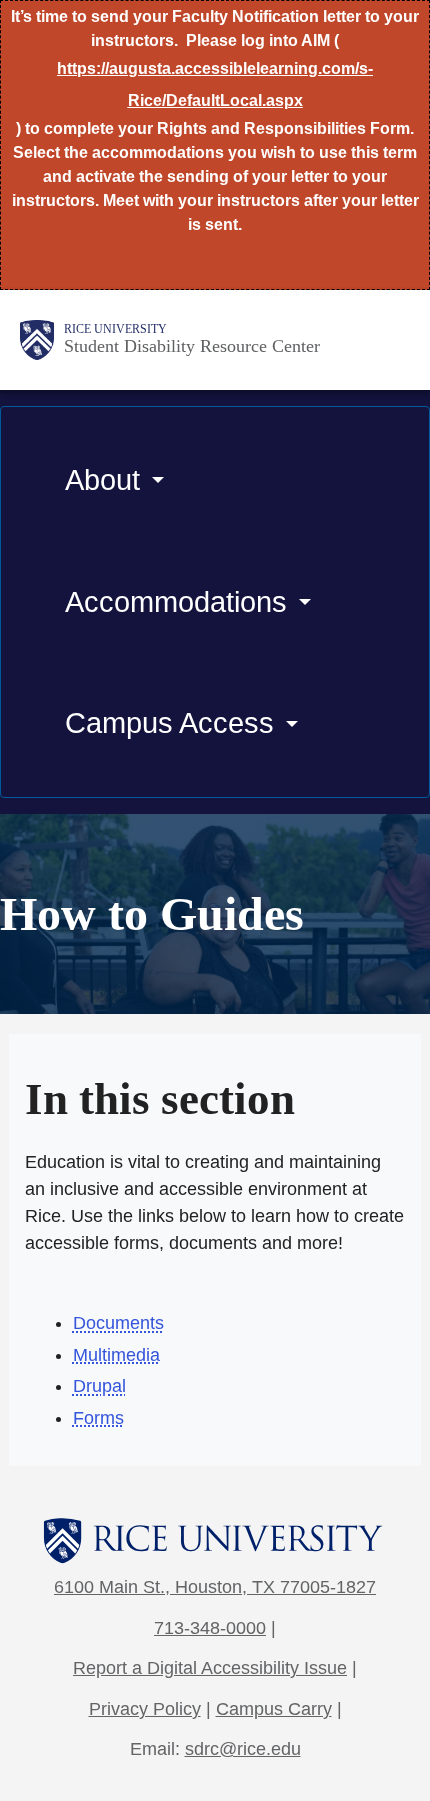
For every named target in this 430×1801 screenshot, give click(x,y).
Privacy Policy (145, 1709)
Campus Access (169, 723)
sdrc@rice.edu (243, 1749)
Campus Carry (274, 1709)
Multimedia (116, 1355)
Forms (98, 1418)
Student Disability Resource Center (192, 346)
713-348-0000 (210, 1628)
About (102, 480)
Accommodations (176, 602)
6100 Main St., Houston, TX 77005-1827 (215, 1587)
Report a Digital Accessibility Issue (210, 1668)
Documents (118, 1323)
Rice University (115, 329)
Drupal (99, 1386)
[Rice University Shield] (37, 340)
